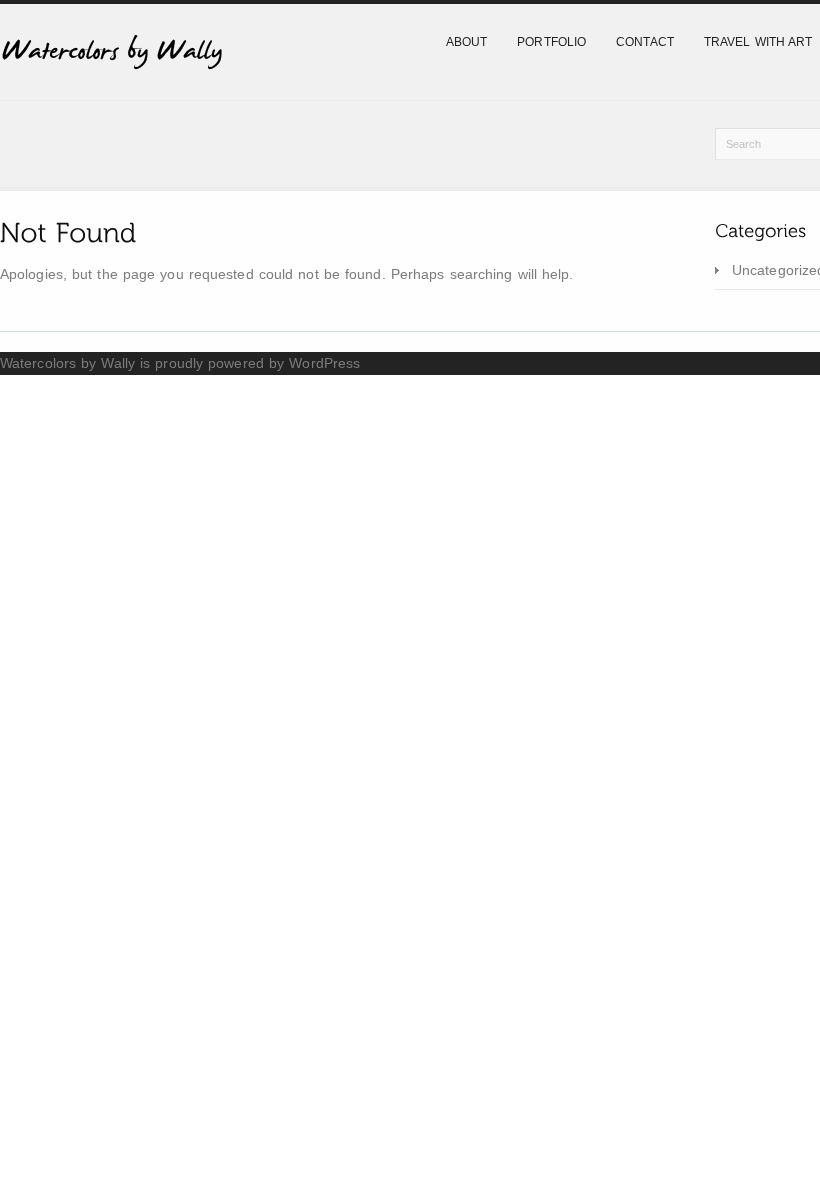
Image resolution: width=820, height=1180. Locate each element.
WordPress (324, 363)
